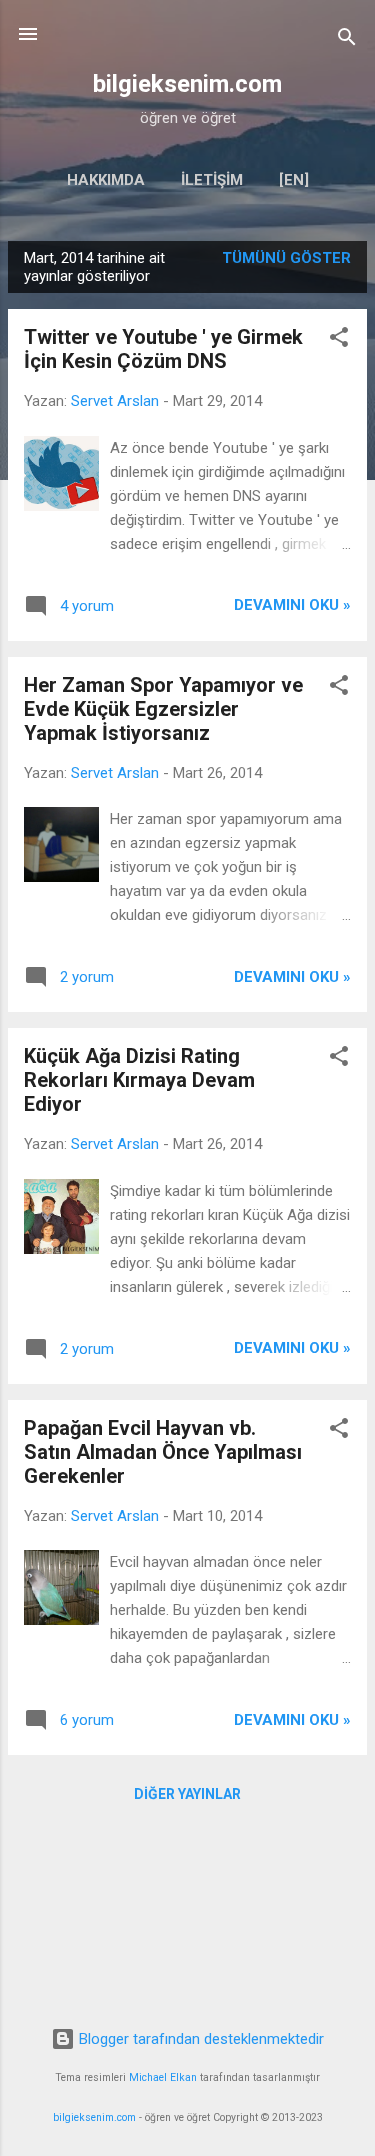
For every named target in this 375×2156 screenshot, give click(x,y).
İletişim (212, 180)
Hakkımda (106, 180)
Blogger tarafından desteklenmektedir (199, 2039)
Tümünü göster (286, 258)
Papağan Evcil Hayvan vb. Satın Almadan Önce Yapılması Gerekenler (163, 1452)
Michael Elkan (163, 2077)
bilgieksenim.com (187, 84)
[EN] (294, 180)
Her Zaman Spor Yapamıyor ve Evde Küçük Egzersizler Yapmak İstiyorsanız (163, 709)
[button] (339, 340)
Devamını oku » (292, 605)
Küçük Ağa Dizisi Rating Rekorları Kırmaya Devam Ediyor (139, 1080)
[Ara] (347, 40)
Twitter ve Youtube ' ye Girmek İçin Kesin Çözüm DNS (163, 349)
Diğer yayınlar (187, 1794)
